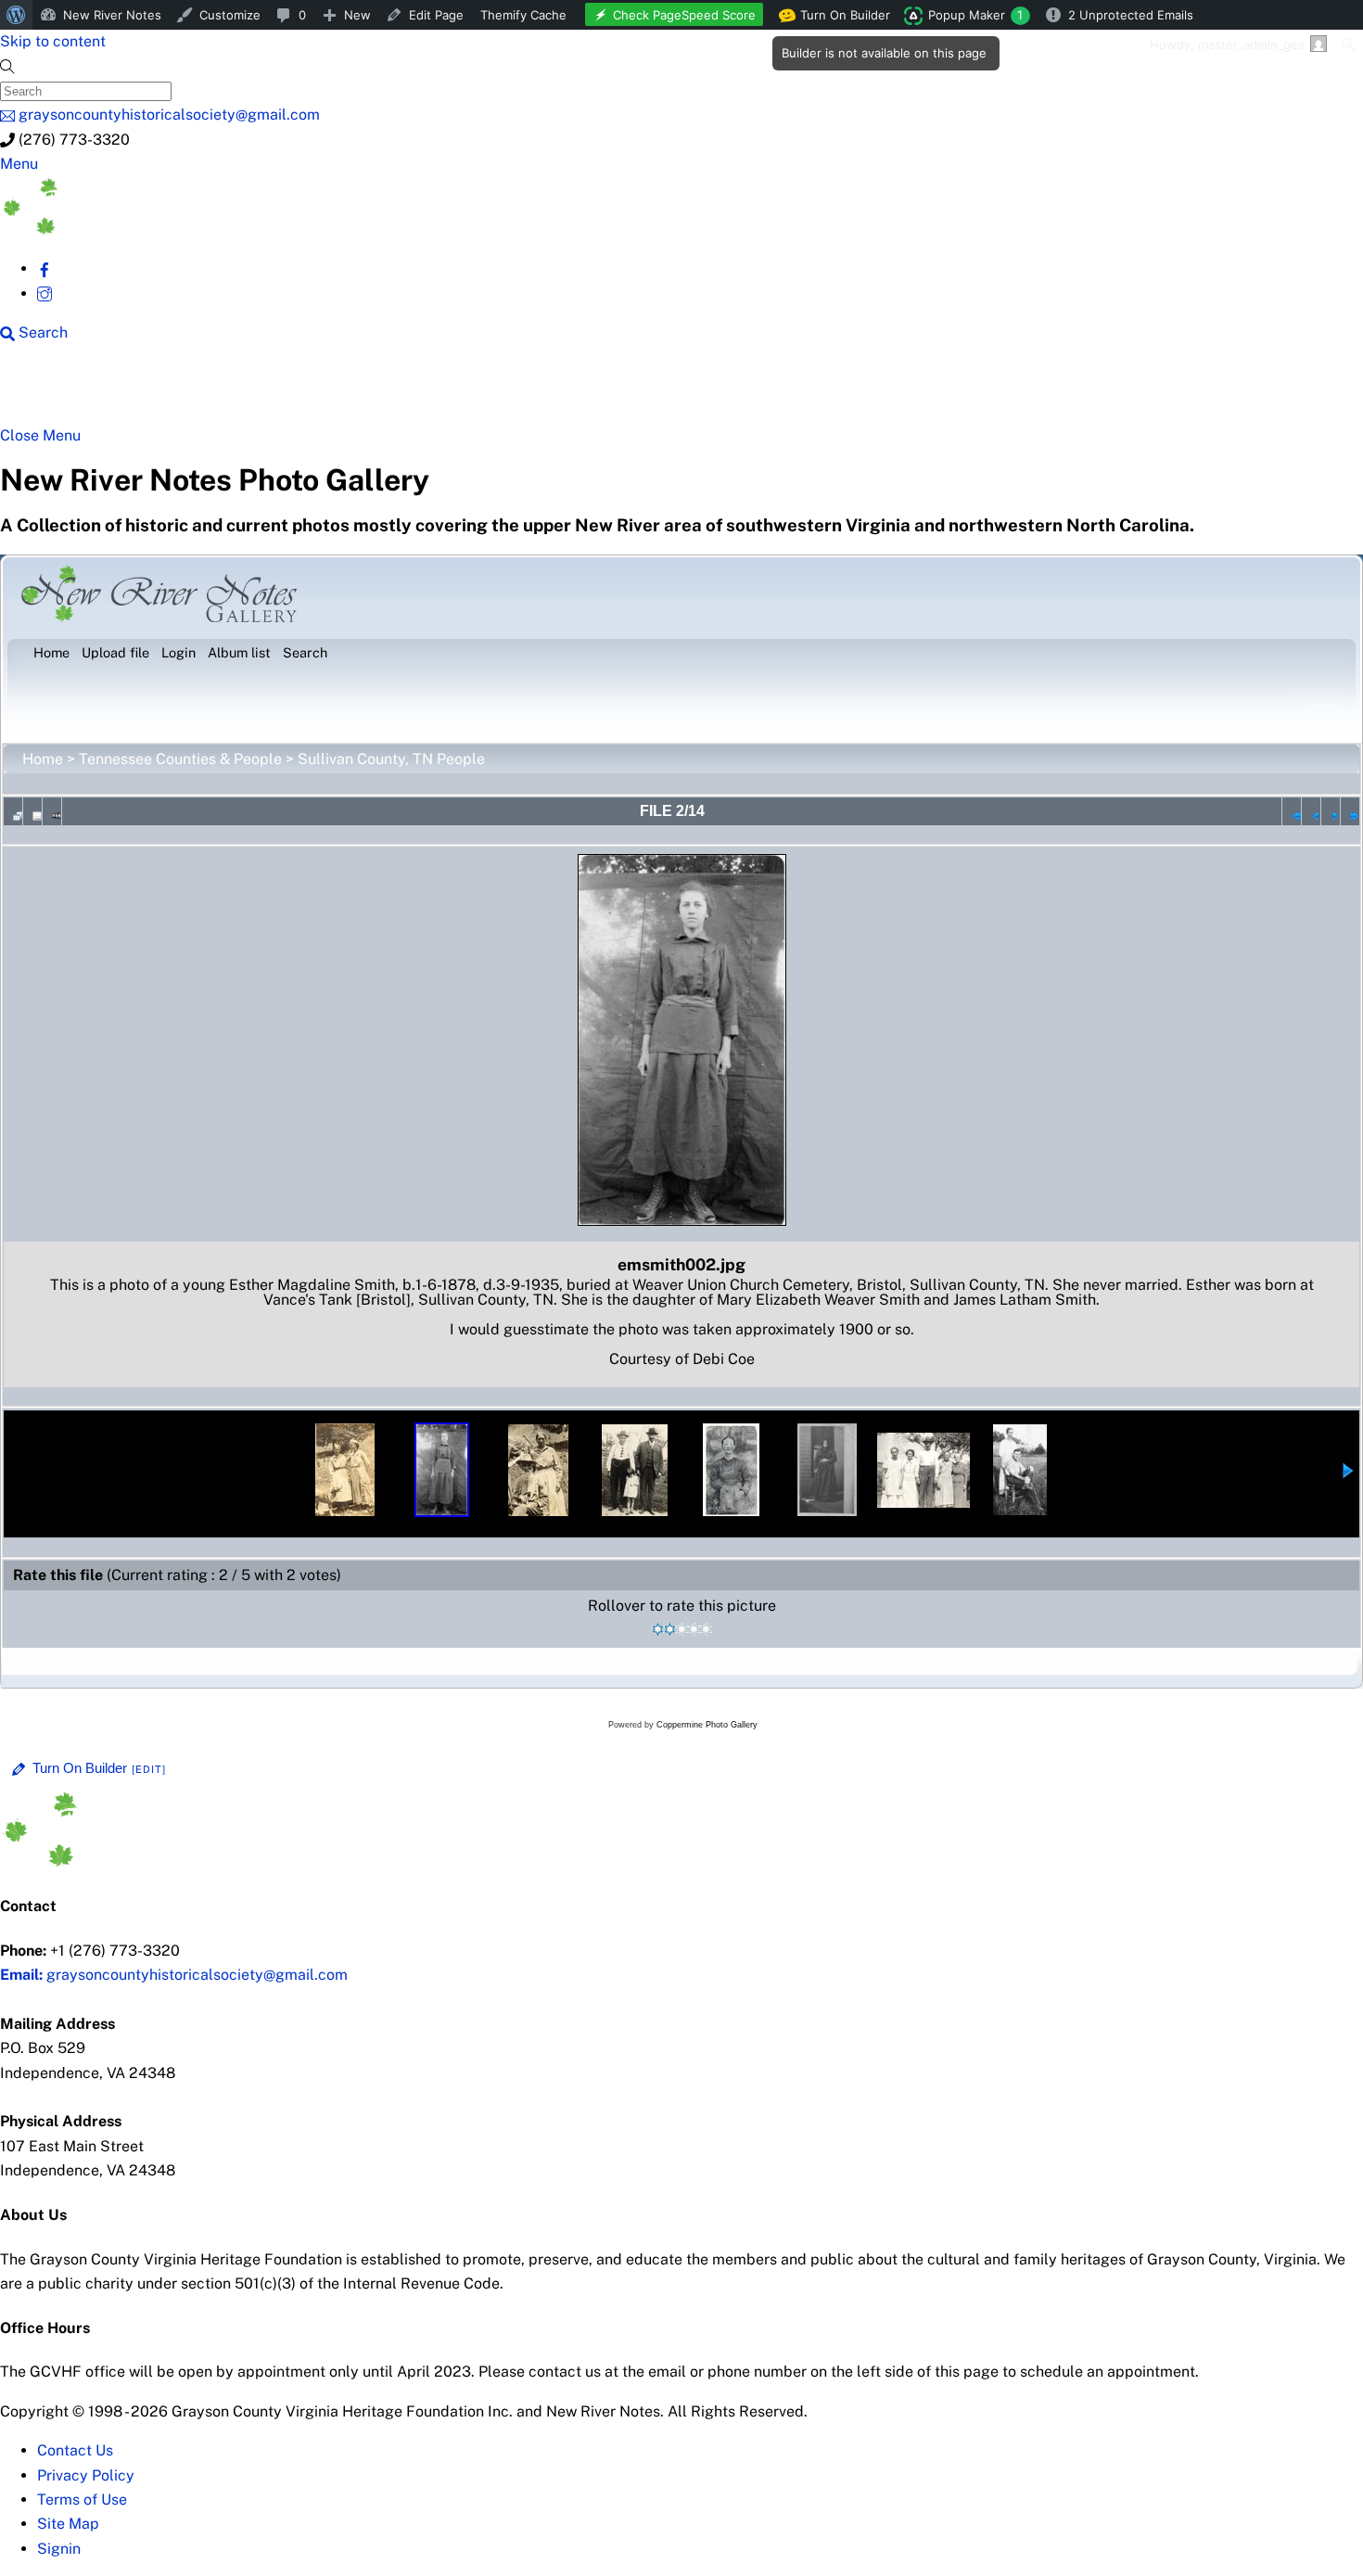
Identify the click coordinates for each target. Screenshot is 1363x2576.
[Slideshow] (52, 811)
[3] (682, 1629)
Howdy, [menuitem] (1227, 45)
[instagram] (45, 293)
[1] (658, 1629)
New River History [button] (585, 391)
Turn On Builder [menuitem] (840, 19)
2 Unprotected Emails (1131, 15)
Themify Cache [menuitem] (523, 15)
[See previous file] (1311, 811)
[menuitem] (16, 15)
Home (43, 759)
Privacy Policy (86, 2475)
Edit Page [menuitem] (436, 15)
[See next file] (1331, 811)
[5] (706, 1629)
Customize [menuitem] (230, 15)
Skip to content (53, 41)
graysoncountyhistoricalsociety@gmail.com (174, 1975)
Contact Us (75, 2450)
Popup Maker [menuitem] (975, 15)
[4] (694, 1629)
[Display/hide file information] (32, 811)
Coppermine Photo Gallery (707, 1725)
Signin (59, 2549)
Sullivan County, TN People (391, 759)
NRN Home (71, 391)
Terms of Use (82, 2499)
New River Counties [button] (227, 391)
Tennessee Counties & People (180, 759)
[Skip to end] (1350, 811)
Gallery (719, 391)
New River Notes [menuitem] (112, 15)
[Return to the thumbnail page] (13, 811)
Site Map (68, 2524)
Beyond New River (409, 391)
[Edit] (149, 1769)
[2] (670, 1629)
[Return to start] (1292, 811)
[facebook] (45, 268)
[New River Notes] (139, 230)
